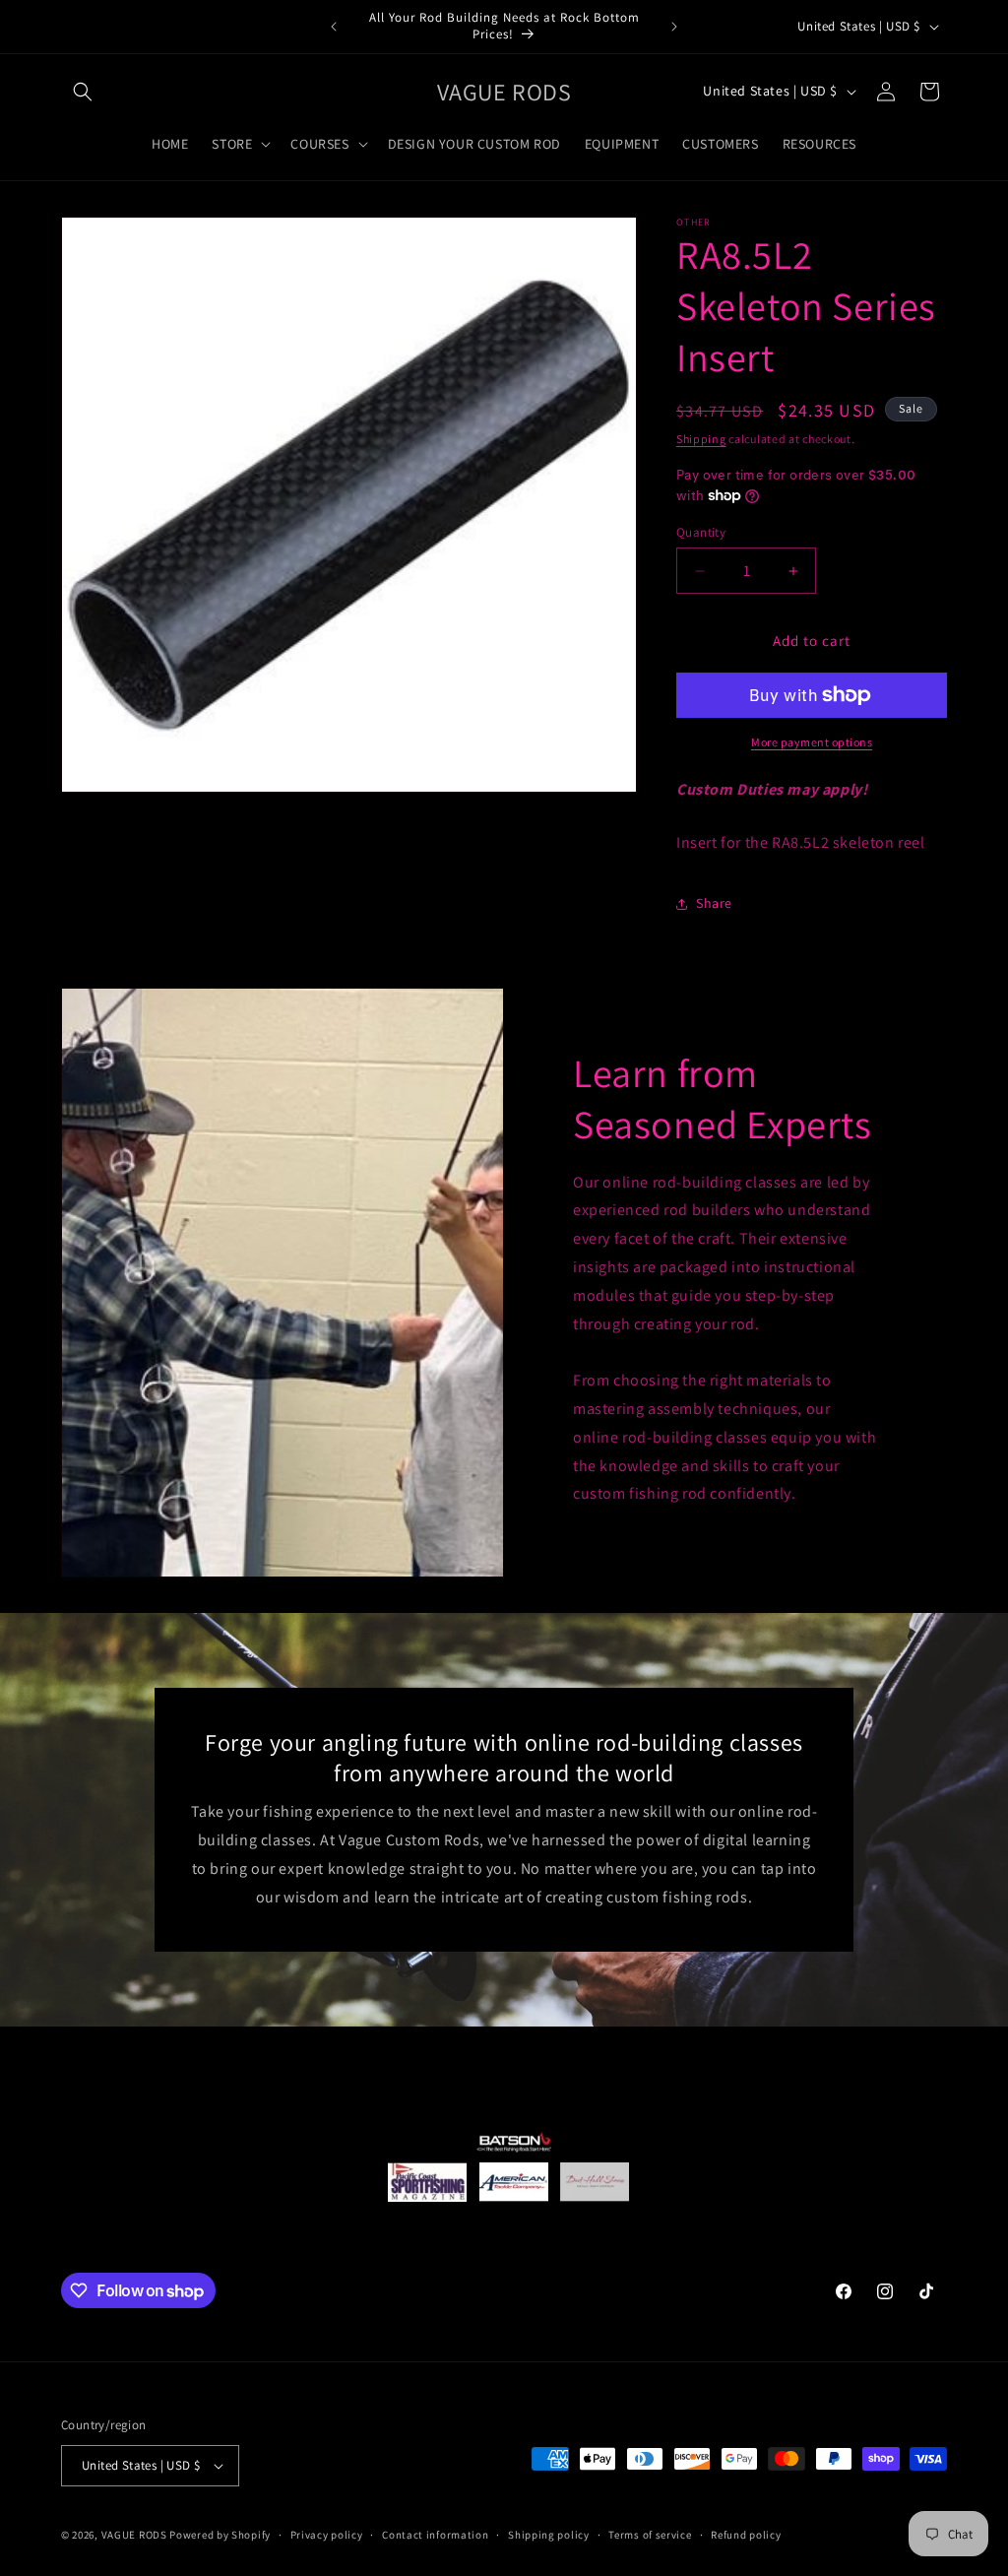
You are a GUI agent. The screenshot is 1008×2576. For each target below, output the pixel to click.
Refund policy (746, 2535)
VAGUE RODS (134, 2535)
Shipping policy (549, 2535)
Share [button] (714, 903)
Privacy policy (327, 2535)
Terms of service (650, 2535)
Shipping (701, 439)
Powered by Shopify (220, 2535)
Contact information (435, 2535)
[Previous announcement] (334, 27)
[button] (83, 92)
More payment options (812, 742)
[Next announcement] (674, 27)
